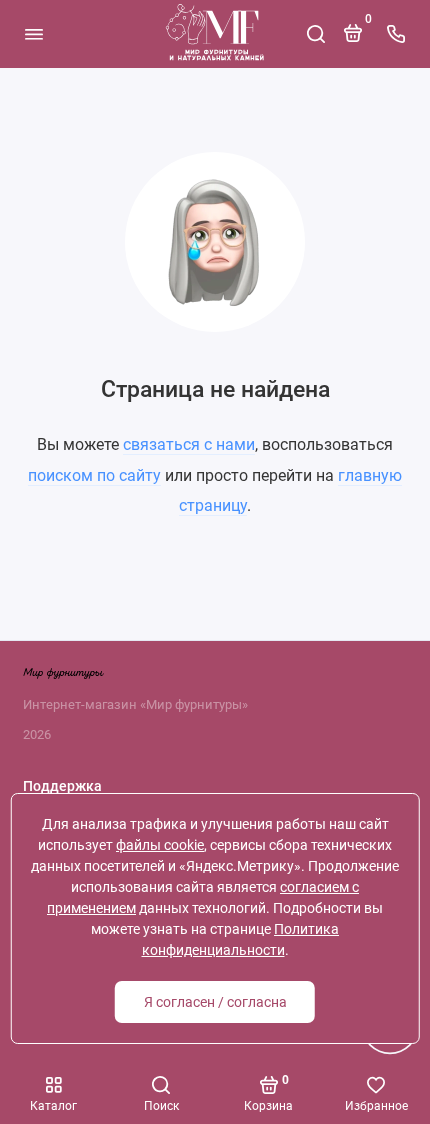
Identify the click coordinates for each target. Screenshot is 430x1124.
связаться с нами (189, 444)
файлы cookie (160, 845)
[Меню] (34, 34)
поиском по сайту (94, 475)
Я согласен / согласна (215, 1002)
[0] (353, 41)
